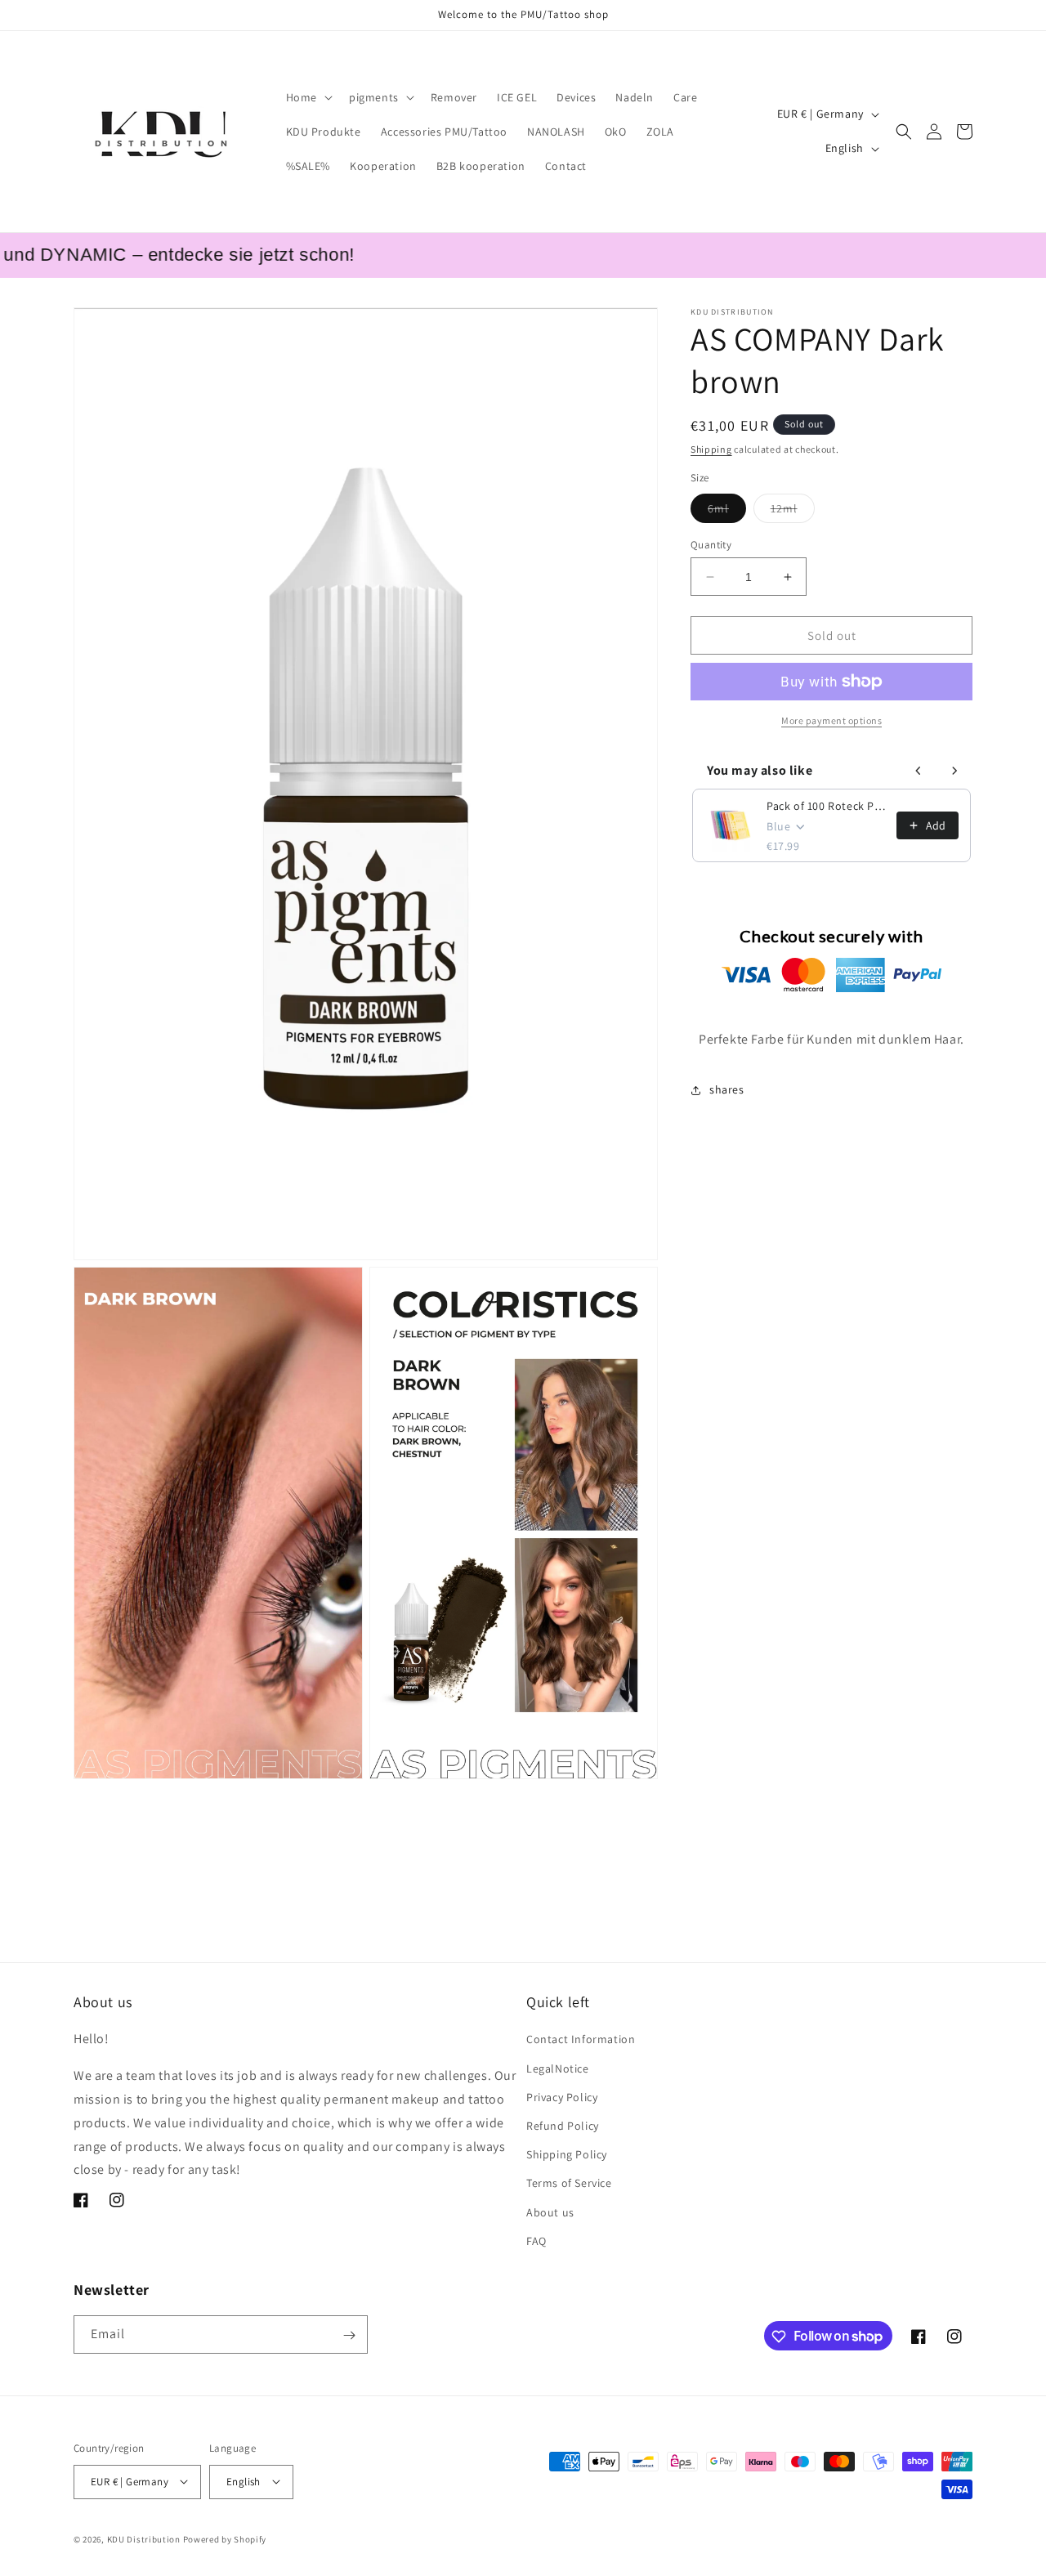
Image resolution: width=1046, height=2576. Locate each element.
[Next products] (954, 771)
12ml (793, 512)
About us (550, 2212)
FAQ (536, 2241)
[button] (308, 97)
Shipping (711, 449)
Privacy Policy (562, 2097)
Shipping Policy (567, 2154)
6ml (727, 512)
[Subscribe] (349, 2335)
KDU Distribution (144, 2538)
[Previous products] (919, 771)
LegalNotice (558, 2068)
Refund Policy (563, 2126)
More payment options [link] (831, 720)
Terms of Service (569, 2184)
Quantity (711, 545)
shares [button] (727, 1090)
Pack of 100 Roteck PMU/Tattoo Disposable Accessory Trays (827, 806)
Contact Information (581, 2040)
